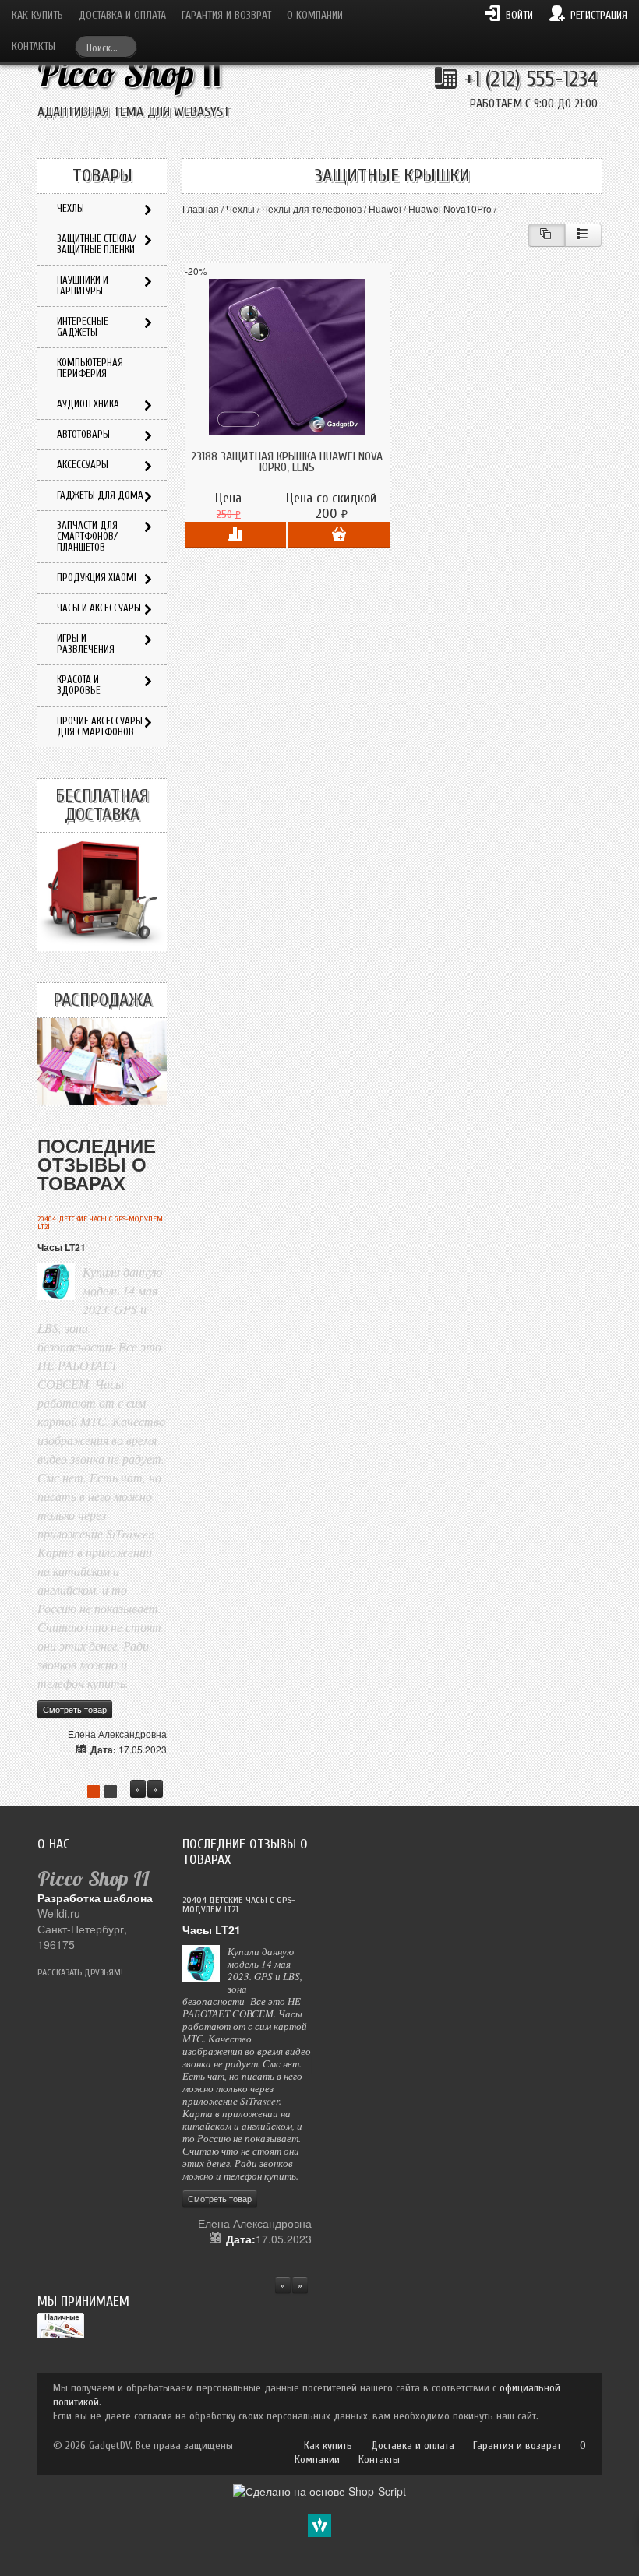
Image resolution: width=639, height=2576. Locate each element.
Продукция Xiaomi (97, 578)
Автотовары (83, 434)
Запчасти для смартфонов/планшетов (87, 536)
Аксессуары (83, 465)
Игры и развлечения (86, 644)
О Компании (315, 15)
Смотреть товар (75, 1709)
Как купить (37, 15)
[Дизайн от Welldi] (319, 2524)
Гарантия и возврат (226, 15)
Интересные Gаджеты (83, 327)
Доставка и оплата (122, 15)
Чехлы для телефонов (312, 208)
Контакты (34, 46)
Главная (201, 208)
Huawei (385, 208)
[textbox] (106, 46)
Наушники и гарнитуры (83, 285)
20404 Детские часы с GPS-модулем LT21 (100, 1223)
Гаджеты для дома (100, 495)
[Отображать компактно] (547, 235)
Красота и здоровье (79, 685)
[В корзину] (339, 535)
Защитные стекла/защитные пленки (97, 244)
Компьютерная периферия (90, 368)
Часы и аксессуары (99, 608)
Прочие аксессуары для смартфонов (100, 726)
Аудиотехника (88, 404)
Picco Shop (130, 74)
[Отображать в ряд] (583, 235)
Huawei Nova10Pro (450, 208)
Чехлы (240, 208)
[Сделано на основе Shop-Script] (319, 2490)
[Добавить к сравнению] (235, 535)
